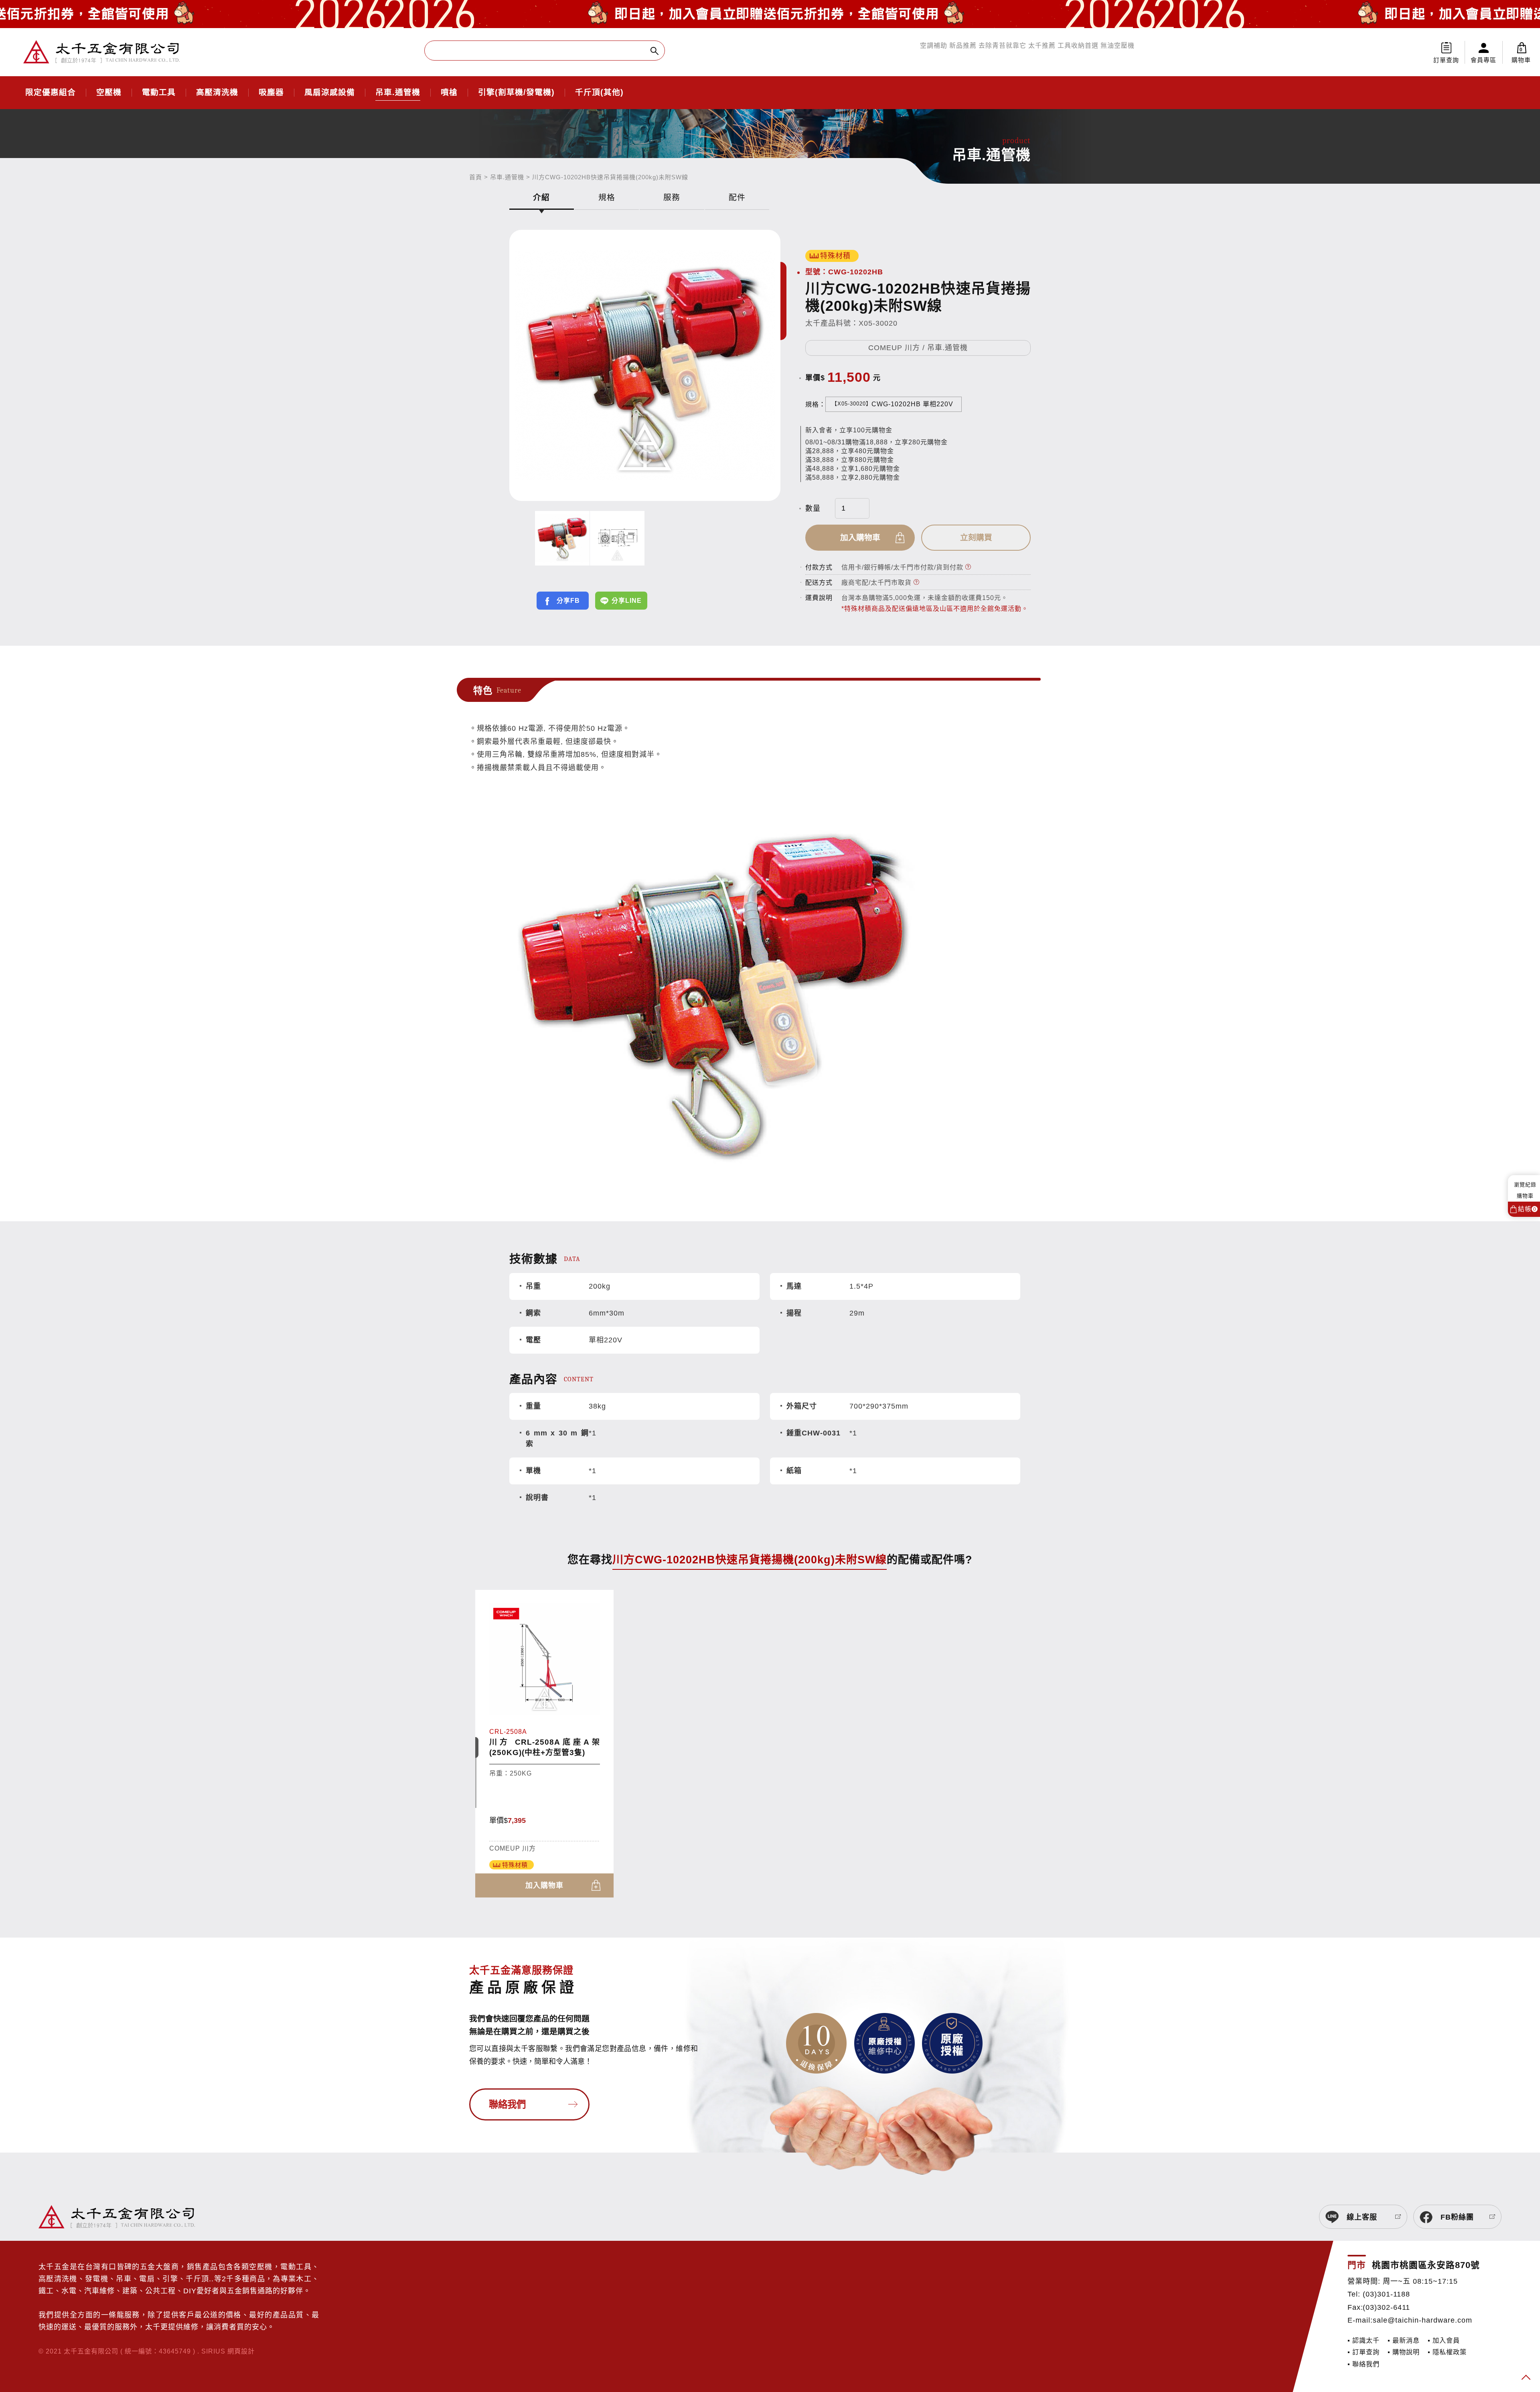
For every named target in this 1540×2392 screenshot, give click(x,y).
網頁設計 (241, 2351)
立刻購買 (976, 537)
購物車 (1521, 55)
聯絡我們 (507, 2104)
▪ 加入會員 (1444, 2340)
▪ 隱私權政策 (1447, 2352)
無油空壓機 (1118, 46)
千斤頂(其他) (599, 93)
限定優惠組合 (51, 93)
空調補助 (934, 46)
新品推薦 (963, 46)
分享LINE (627, 601)
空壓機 (109, 93)
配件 (737, 197)
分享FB (568, 601)
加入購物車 (860, 537)
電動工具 (159, 93)
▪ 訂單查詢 (1364, 2352)
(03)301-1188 (1386, 2294)
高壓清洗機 (217, 93)
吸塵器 (271, 93)
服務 (672, 197)
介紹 (541, 197)
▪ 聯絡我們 (1364, 2364)
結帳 (1527, 1209)
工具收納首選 (1078, 46)
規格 (607, 197)
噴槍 (449, 93)
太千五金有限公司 (101, 52)
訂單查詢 (1446, 60)
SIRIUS (213, 2351)
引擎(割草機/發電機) (516, 93)
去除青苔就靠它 (1002, 46)
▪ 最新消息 (1404, 2340)
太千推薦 (1042, 46)
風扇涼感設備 (330, 93)
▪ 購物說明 (1404, 2352)
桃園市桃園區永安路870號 (1426, 2265)
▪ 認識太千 (1364, 2340)
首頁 (476, 177)
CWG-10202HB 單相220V (893, 404)
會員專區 (1483, 60)
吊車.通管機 (398, 93)
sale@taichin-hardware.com (1422, 2320)
